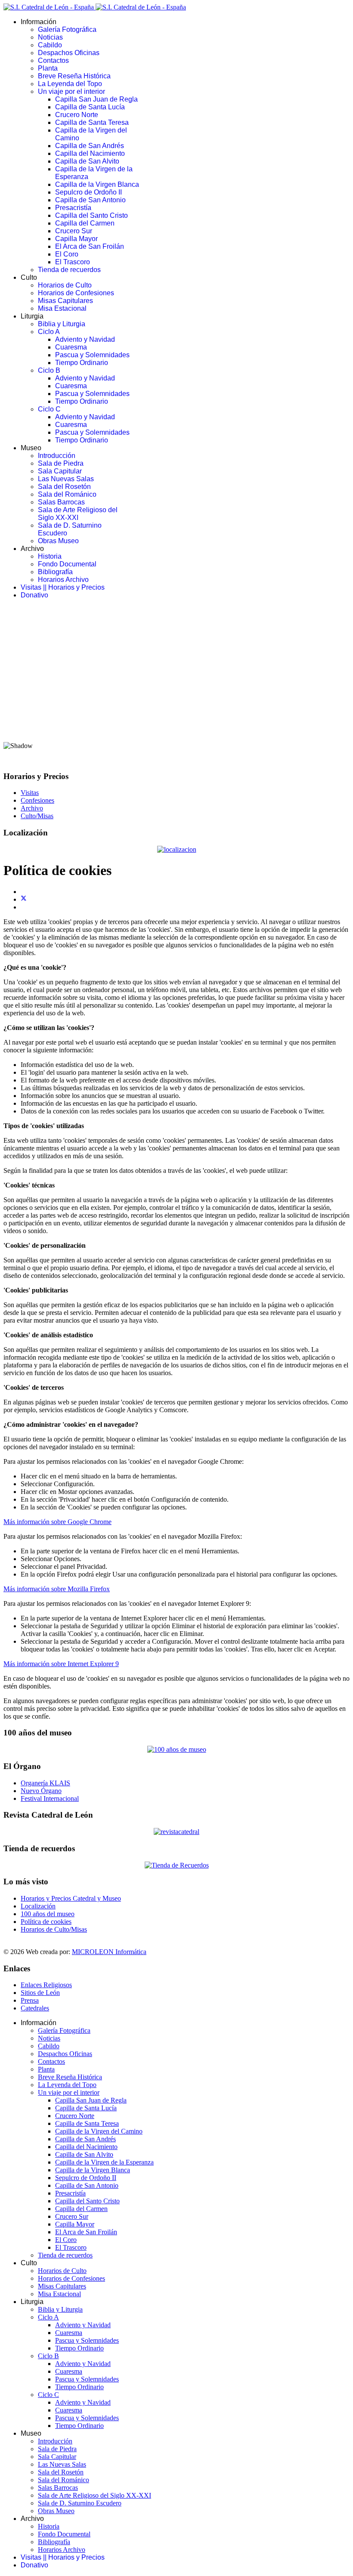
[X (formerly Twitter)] (24, 899)
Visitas (30, 793)
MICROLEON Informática (109, 1952)
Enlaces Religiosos (46, 1985)
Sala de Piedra (61, 463)
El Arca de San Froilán (90, 246)
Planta (48, 68)
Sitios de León (40, 1993)
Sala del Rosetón (64, 487)
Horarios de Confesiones (76, 293)
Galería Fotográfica (67, 29)
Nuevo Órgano (41, 1791)
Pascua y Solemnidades (92, 355)
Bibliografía (55, 572)
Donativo (34, 595)
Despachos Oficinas (69, 53)
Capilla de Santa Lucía (90, 107)
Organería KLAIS (45, 1783)
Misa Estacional (62, 308)
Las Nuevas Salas (66, 479)
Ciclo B (49, 370)
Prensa (30, 2000)
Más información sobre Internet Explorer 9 (61, 1664)
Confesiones (37, 800)
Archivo (32, 808)
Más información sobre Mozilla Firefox (57, 1589)
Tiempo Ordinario (82, 363)
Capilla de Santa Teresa (92, 122)
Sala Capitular (60, 471)
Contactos (53, 60)
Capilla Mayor (76, 239)
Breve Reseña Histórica (74, 76)
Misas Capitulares (65, 301)
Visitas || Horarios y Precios (63, 587)
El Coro (67, 254)
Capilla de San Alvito (87, 161)
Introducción (57, 456)
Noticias (50, 37)
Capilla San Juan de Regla (96, 99)
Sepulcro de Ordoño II (88, 192)
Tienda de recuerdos (69, 270)
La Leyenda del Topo (70, 84)
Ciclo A (49, 332)
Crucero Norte (77, 115)
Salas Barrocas (61, 502)
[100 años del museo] (177, 1749)
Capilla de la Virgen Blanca (97, 184)
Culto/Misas (37, 816)
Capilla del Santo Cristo (91, 215)
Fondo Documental (67, 564)
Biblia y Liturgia (62, 324)
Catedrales (35, 2008)
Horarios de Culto (65, 285)
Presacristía (73, 208)
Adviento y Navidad (85, 339)
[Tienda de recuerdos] (176, 1832)
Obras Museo (58, 541)
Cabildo (50, 45)
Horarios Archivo (63, 580)
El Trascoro (73, 262)
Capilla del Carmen (85, 223)
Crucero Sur (74, 231)
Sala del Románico (67, 494)
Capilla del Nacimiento (90, 153)
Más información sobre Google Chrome (57, 1522)
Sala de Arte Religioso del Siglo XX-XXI (78, 514)
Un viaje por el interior (71, 91)
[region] (176, 685)
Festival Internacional (50, 1798)
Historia (50, 556)
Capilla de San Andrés (90, 146)
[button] (176, 714)
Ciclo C (49, 409)
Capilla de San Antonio (90, 200)
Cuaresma (71, 347)
